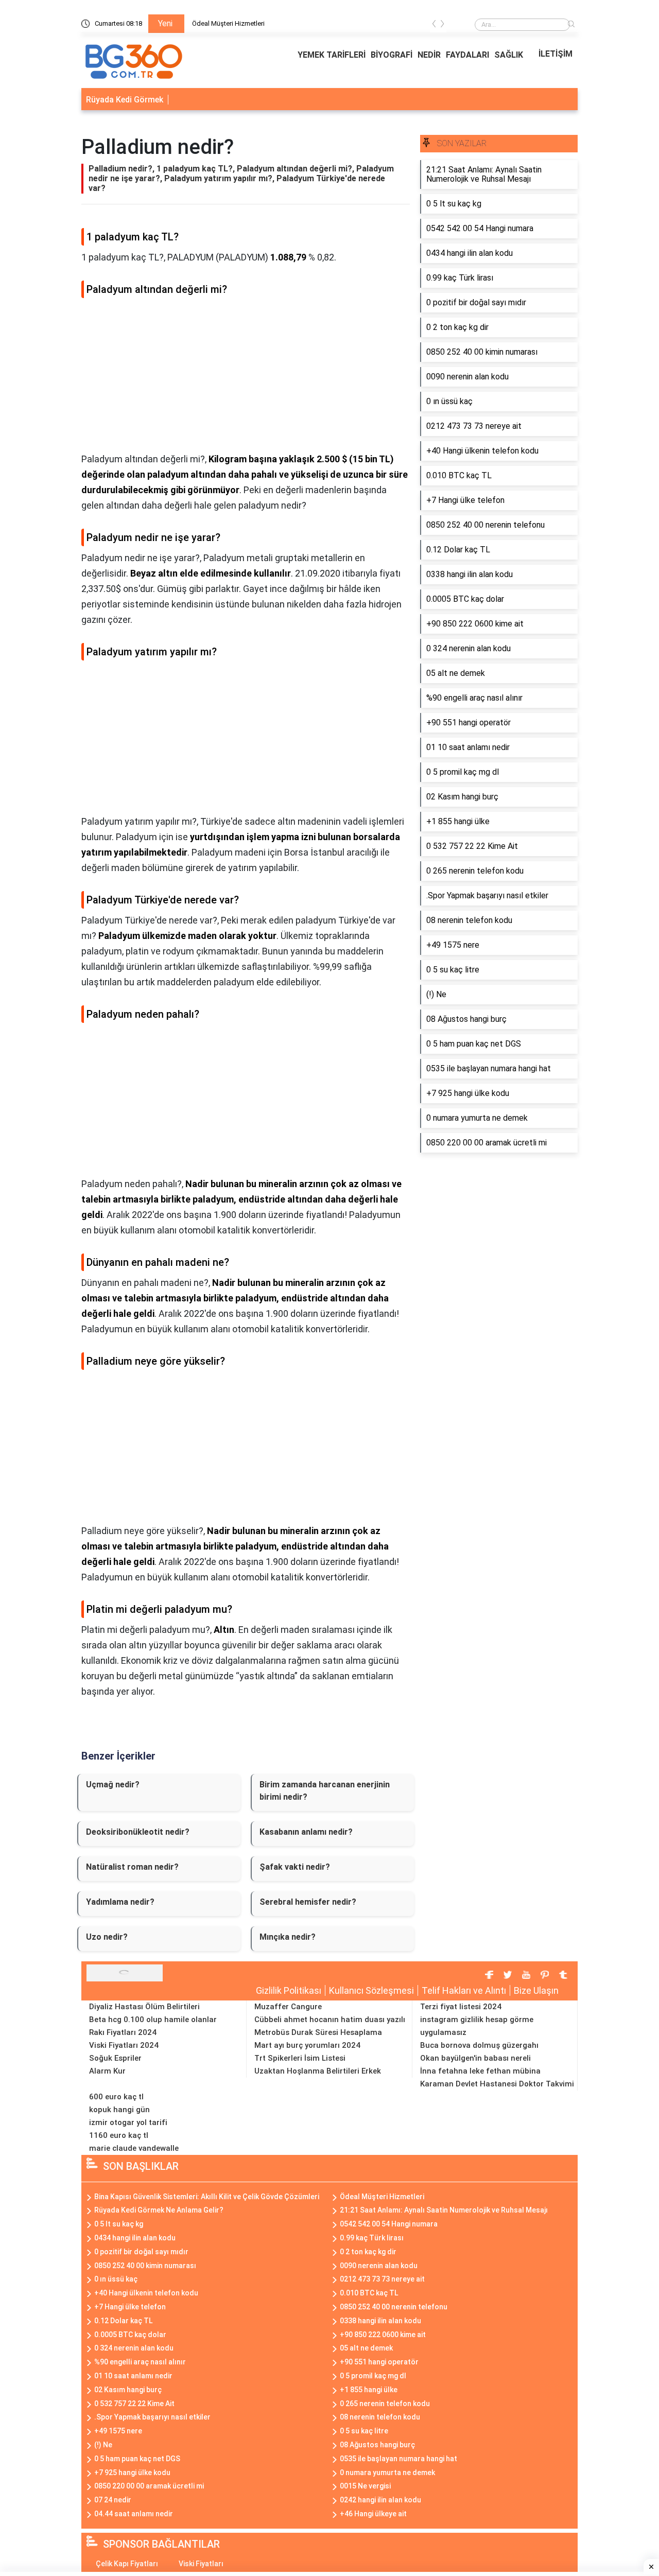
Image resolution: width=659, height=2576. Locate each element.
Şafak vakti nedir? (295, 1867)
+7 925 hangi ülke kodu (132, 2473)
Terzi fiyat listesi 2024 (461, 2007)
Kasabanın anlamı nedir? (306, 1832)
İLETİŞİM (556, 54)
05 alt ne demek (366, 2348)
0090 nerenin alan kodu (379, 2266)
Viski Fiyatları (201, 2564)
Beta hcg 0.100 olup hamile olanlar (153, 2020)
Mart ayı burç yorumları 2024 (307, 2045)
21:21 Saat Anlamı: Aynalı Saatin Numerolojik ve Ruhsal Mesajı (444, 2210)
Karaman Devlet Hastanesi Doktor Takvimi (497, 2084)
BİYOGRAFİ (392, 55)
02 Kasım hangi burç (128, 2390)
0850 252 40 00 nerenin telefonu (394, 2307)
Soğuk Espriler (115, 2058)
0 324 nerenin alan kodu (134, 2348)
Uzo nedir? (107, 1937)
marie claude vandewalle (134, 2148)
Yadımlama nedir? (120, 1902)
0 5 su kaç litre (364, 2431)
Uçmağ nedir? (113, 1785)
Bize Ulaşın (536, 1990)
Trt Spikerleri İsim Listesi (300, 2058)
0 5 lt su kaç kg (119, 2224)
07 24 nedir (113, 2500)
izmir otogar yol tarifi (128, 2122)
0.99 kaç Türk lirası (372, 2238)
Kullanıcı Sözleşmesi (371, 1990)
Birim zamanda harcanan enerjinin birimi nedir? (325, 1791)
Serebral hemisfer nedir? (308, 1902)
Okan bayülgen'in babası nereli (475, 2058)
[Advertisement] (246, 379)
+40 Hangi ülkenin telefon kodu (146, 2293)
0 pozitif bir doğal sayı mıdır (141, 2252)
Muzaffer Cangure (288, 2007)
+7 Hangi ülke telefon (130, 2307)
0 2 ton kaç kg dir (368, 2252)
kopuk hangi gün (119, 2110)
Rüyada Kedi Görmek (125, 100)
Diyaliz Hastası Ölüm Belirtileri (144, 2007)
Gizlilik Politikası (289, 1990)
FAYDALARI (467, 55)
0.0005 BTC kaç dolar (130, 2335)
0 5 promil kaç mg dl (373, 2376)
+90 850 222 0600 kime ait (383, 2335)
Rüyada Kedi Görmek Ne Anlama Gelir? (159, 2210)
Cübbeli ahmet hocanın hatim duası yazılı (330, 2020)
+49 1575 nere (118, 2431)
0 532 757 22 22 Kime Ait (134, 2404)
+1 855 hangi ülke (369, 2390)
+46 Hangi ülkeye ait (373, 2514)
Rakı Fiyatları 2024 (123, 2032)
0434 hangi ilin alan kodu (135, 2238)
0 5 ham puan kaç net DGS (137, 2459)
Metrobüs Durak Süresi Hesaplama (318, 2032)
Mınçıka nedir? (288, 1937)
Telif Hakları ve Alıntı (464, 1990)
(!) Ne (103, 2445)
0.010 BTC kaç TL (369, 2293)
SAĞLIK (509, 55)
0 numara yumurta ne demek (387, 2473)
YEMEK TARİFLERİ (332, 55)
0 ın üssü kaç (116, 2279)
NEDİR (429, 55)
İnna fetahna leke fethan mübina (480, 2071)
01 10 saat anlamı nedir (133, 2376)
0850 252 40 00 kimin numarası (145, 2266)
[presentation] (434, 25)
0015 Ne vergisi (365, 2486)
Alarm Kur (107, 2071)
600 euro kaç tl (116, 2097)
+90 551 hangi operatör (379, 2362)
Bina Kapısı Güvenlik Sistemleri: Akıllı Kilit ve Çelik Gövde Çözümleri (207, 2197)
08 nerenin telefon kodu (380, 2417)
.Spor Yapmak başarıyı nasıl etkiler (152, 2417)
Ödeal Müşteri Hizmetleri (228, 23)
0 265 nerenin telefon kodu (385, 2404)
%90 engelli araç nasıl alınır (140, 2362)
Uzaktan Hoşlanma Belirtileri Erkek (318, 2071)
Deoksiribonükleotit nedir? (138, 1832)
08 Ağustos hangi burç (377, 2445)
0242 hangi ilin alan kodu (380, 2500)
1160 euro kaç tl (119, 2135)
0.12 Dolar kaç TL (123, 2321)
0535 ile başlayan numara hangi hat (398, 2459)
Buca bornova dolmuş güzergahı (479, 2045)
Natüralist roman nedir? (132, 1867)
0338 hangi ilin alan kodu (380, 2321)
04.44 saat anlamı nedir (134, 2514)
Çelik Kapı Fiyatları (127, 2564)
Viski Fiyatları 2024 (124, 2045)
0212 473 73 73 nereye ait (382, 2279)
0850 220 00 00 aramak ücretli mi (149, 2486)
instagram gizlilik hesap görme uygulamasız (477, 2026)
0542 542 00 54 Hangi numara (389, 2224)
